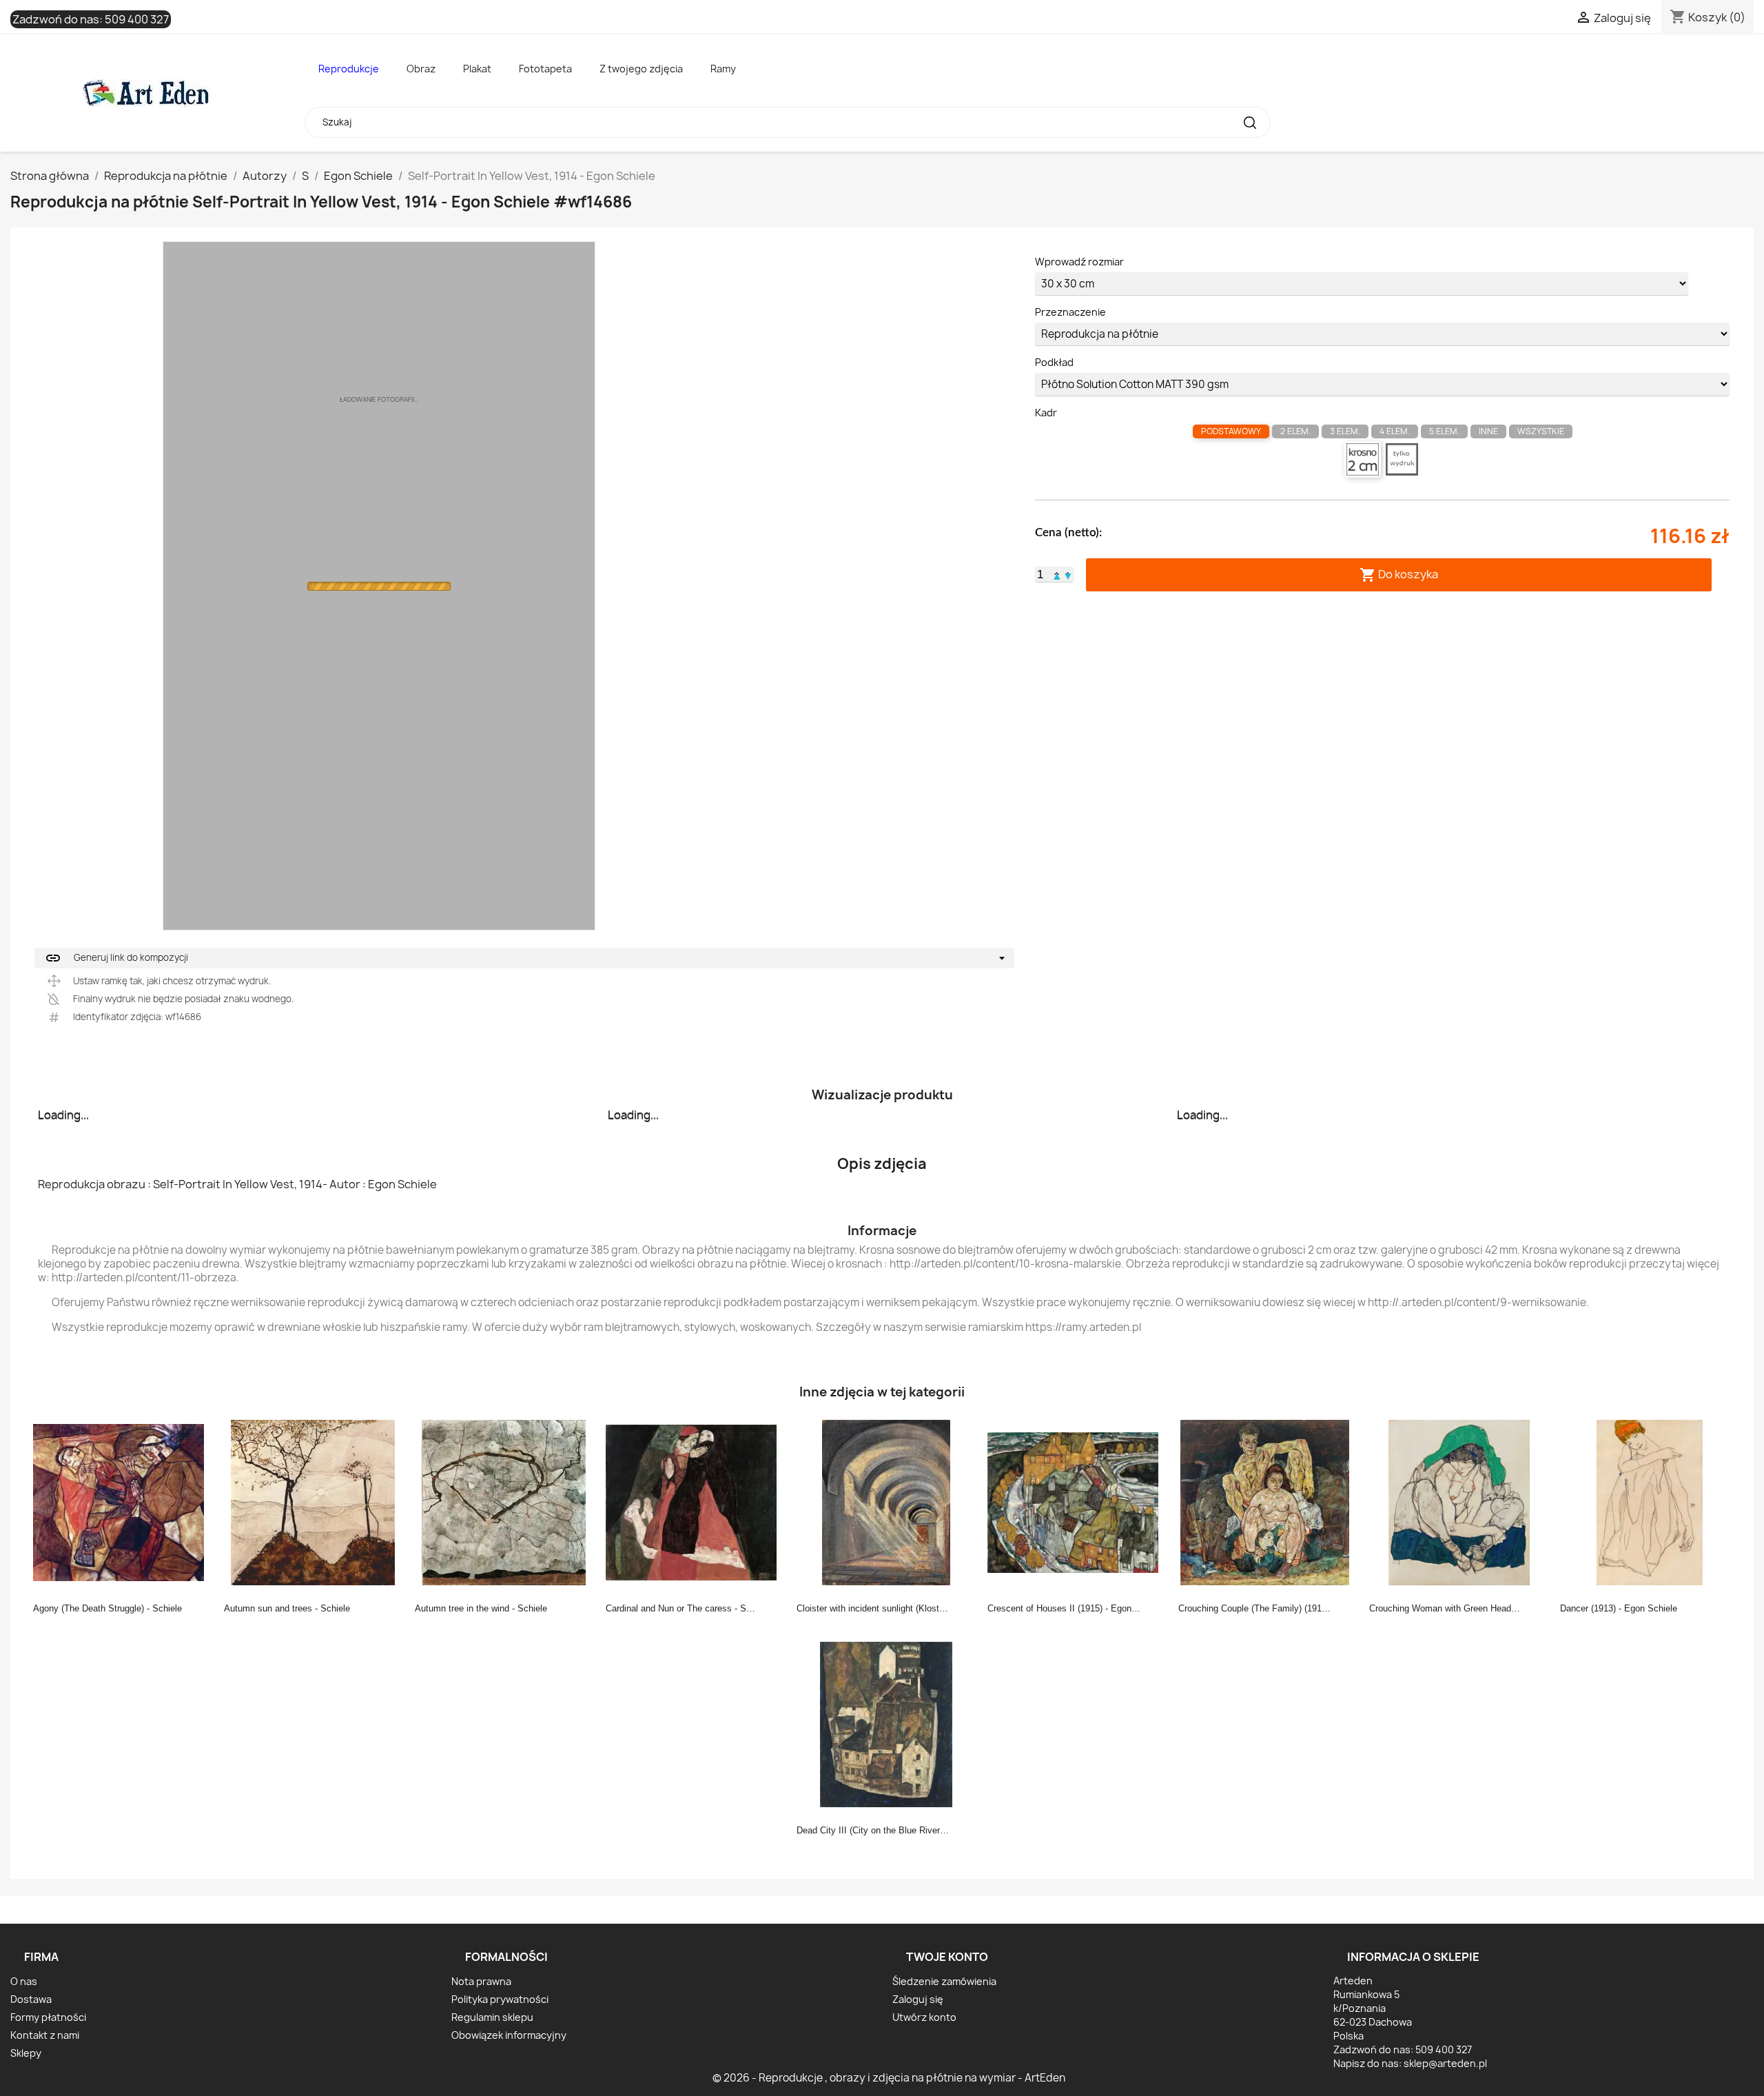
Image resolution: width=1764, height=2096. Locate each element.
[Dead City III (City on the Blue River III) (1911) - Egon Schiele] (886, 1724)
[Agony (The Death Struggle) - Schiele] (123, 1502)
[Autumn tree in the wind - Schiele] (504, 1502)
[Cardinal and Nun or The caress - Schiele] (695, 1502)
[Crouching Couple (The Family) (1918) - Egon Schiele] (1268, 1502)
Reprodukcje (349, 69)
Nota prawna (481, 1981)
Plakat (477, 69)
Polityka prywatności (500, 1999)
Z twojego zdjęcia (641, 69)
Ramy (723, 69)
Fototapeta (545, 69)
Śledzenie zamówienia (944, 1981)
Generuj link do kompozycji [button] (116, 958)
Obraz (421, 69)
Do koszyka (1399, 574)
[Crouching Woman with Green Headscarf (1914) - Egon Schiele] (1459, 1502)
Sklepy (26, 2053)
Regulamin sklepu (492, 2017)
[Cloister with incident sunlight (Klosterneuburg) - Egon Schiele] (886, 1502)
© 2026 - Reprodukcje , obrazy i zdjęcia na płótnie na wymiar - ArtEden (889, 2078)
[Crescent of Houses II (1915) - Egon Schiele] (1077, 1502)
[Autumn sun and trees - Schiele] (314, 1502)
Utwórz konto (924, 2017)
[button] (1057, 574)
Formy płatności (48, 2017)
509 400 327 (137, 19)
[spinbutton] (1040, 575)
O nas (24, 1981)
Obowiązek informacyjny (509, 2035)
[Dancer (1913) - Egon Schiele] (1650, 1502)
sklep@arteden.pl (1445, 2063)
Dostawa (31, 1999)
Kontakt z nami (45, 2035)
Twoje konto (947, 1957)
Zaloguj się (918, 1999)
